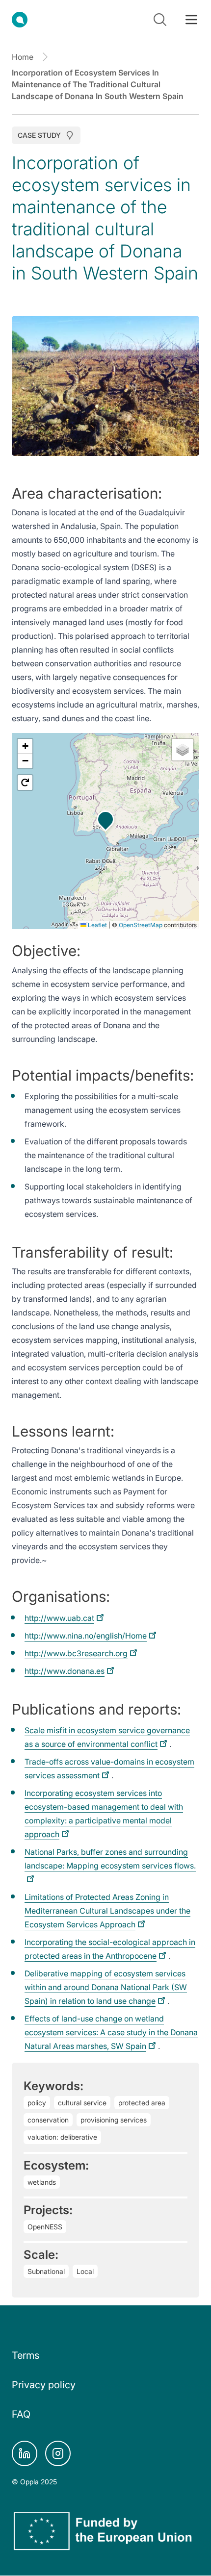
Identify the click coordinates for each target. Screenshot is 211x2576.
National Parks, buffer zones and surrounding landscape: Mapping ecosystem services (110, 1859)
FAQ (21, 2414)
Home (23, 57)
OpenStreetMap (141, 925)
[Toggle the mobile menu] (191, 20)
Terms (26, 2355)
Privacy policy (44, 2385)
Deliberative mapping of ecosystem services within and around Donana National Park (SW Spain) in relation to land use (106, 1987)
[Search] (160, 20)
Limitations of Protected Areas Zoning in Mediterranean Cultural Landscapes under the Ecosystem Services (107, 1911)
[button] (105, 819)
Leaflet (97, 925)
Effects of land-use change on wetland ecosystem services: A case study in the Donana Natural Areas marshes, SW (111, 2032)
